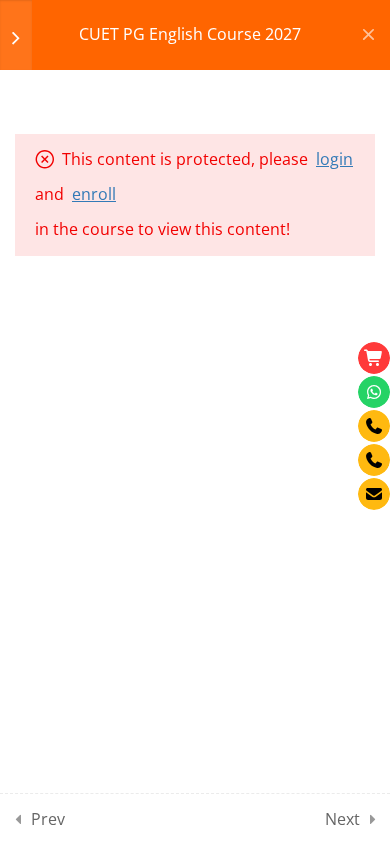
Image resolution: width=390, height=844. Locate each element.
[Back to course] (368, 35)
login (334, 159)
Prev (48, 819)
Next (342, 819)
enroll (94, 194)
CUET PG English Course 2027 (190, 34)
